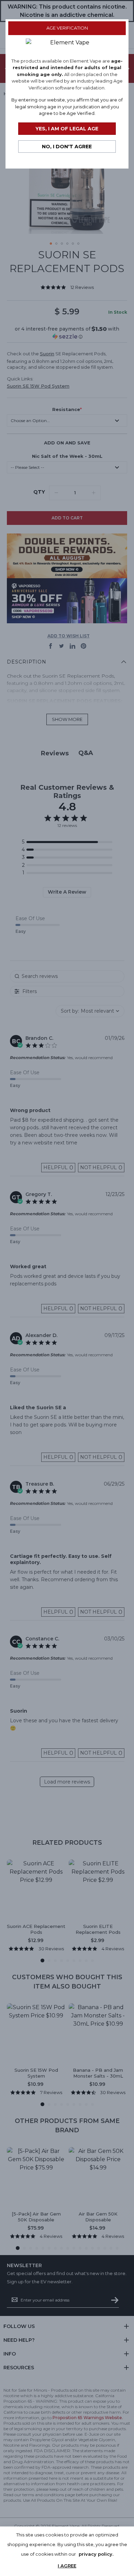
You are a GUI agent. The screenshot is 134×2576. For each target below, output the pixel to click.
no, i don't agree (67, 147)
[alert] (67, 2551)
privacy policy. (96, 2554)
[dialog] (67, 1288)
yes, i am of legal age (67, 129)
